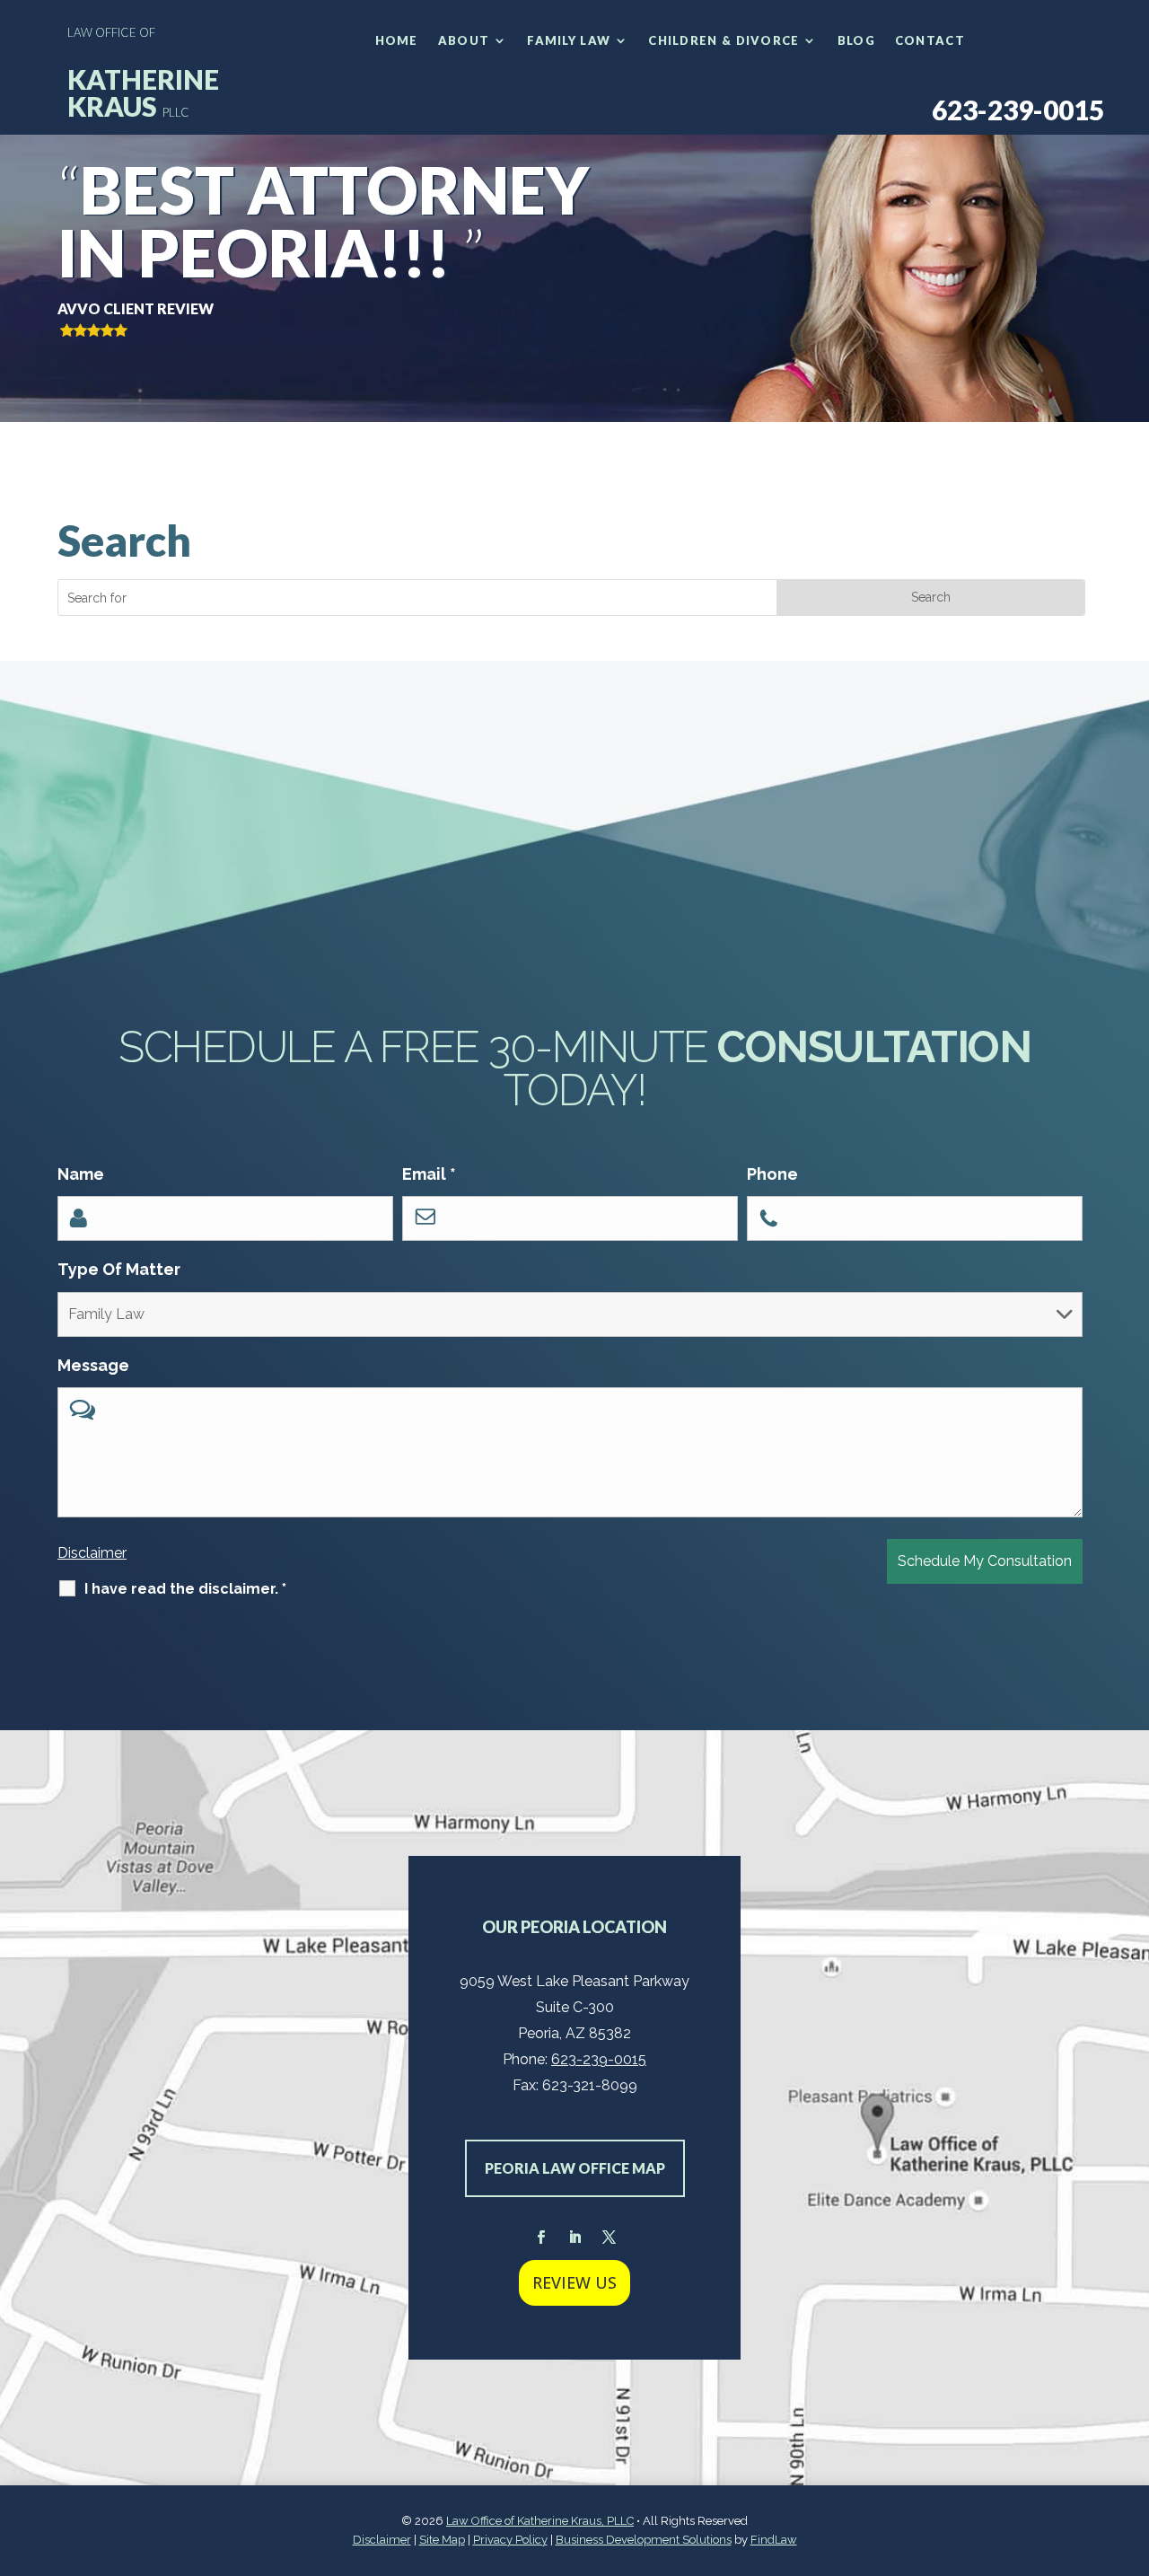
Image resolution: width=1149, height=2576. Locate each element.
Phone (772, 1174)
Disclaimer (92, 1553)
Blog (856, 41)
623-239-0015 (1018, 110)
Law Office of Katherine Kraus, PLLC (540, 2521)
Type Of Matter (119, 1269)
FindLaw (774, 2540)
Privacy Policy (510, 2540)
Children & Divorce (724, 41)
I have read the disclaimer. (185, 1589)
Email (429, 1174)
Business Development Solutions (644, 2540)
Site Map (442, 2540)
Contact (930, 41)
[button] (1131, 2446)
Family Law (569, 41)
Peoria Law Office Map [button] (575, 2168)
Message (93, 1365)
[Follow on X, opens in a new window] (609, 2238)
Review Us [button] (574, 2282)
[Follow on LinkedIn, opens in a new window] (574, 2238)
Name (81, 1174)
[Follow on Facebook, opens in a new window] (540, 2238)
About (464, 41)
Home (397, 41)
